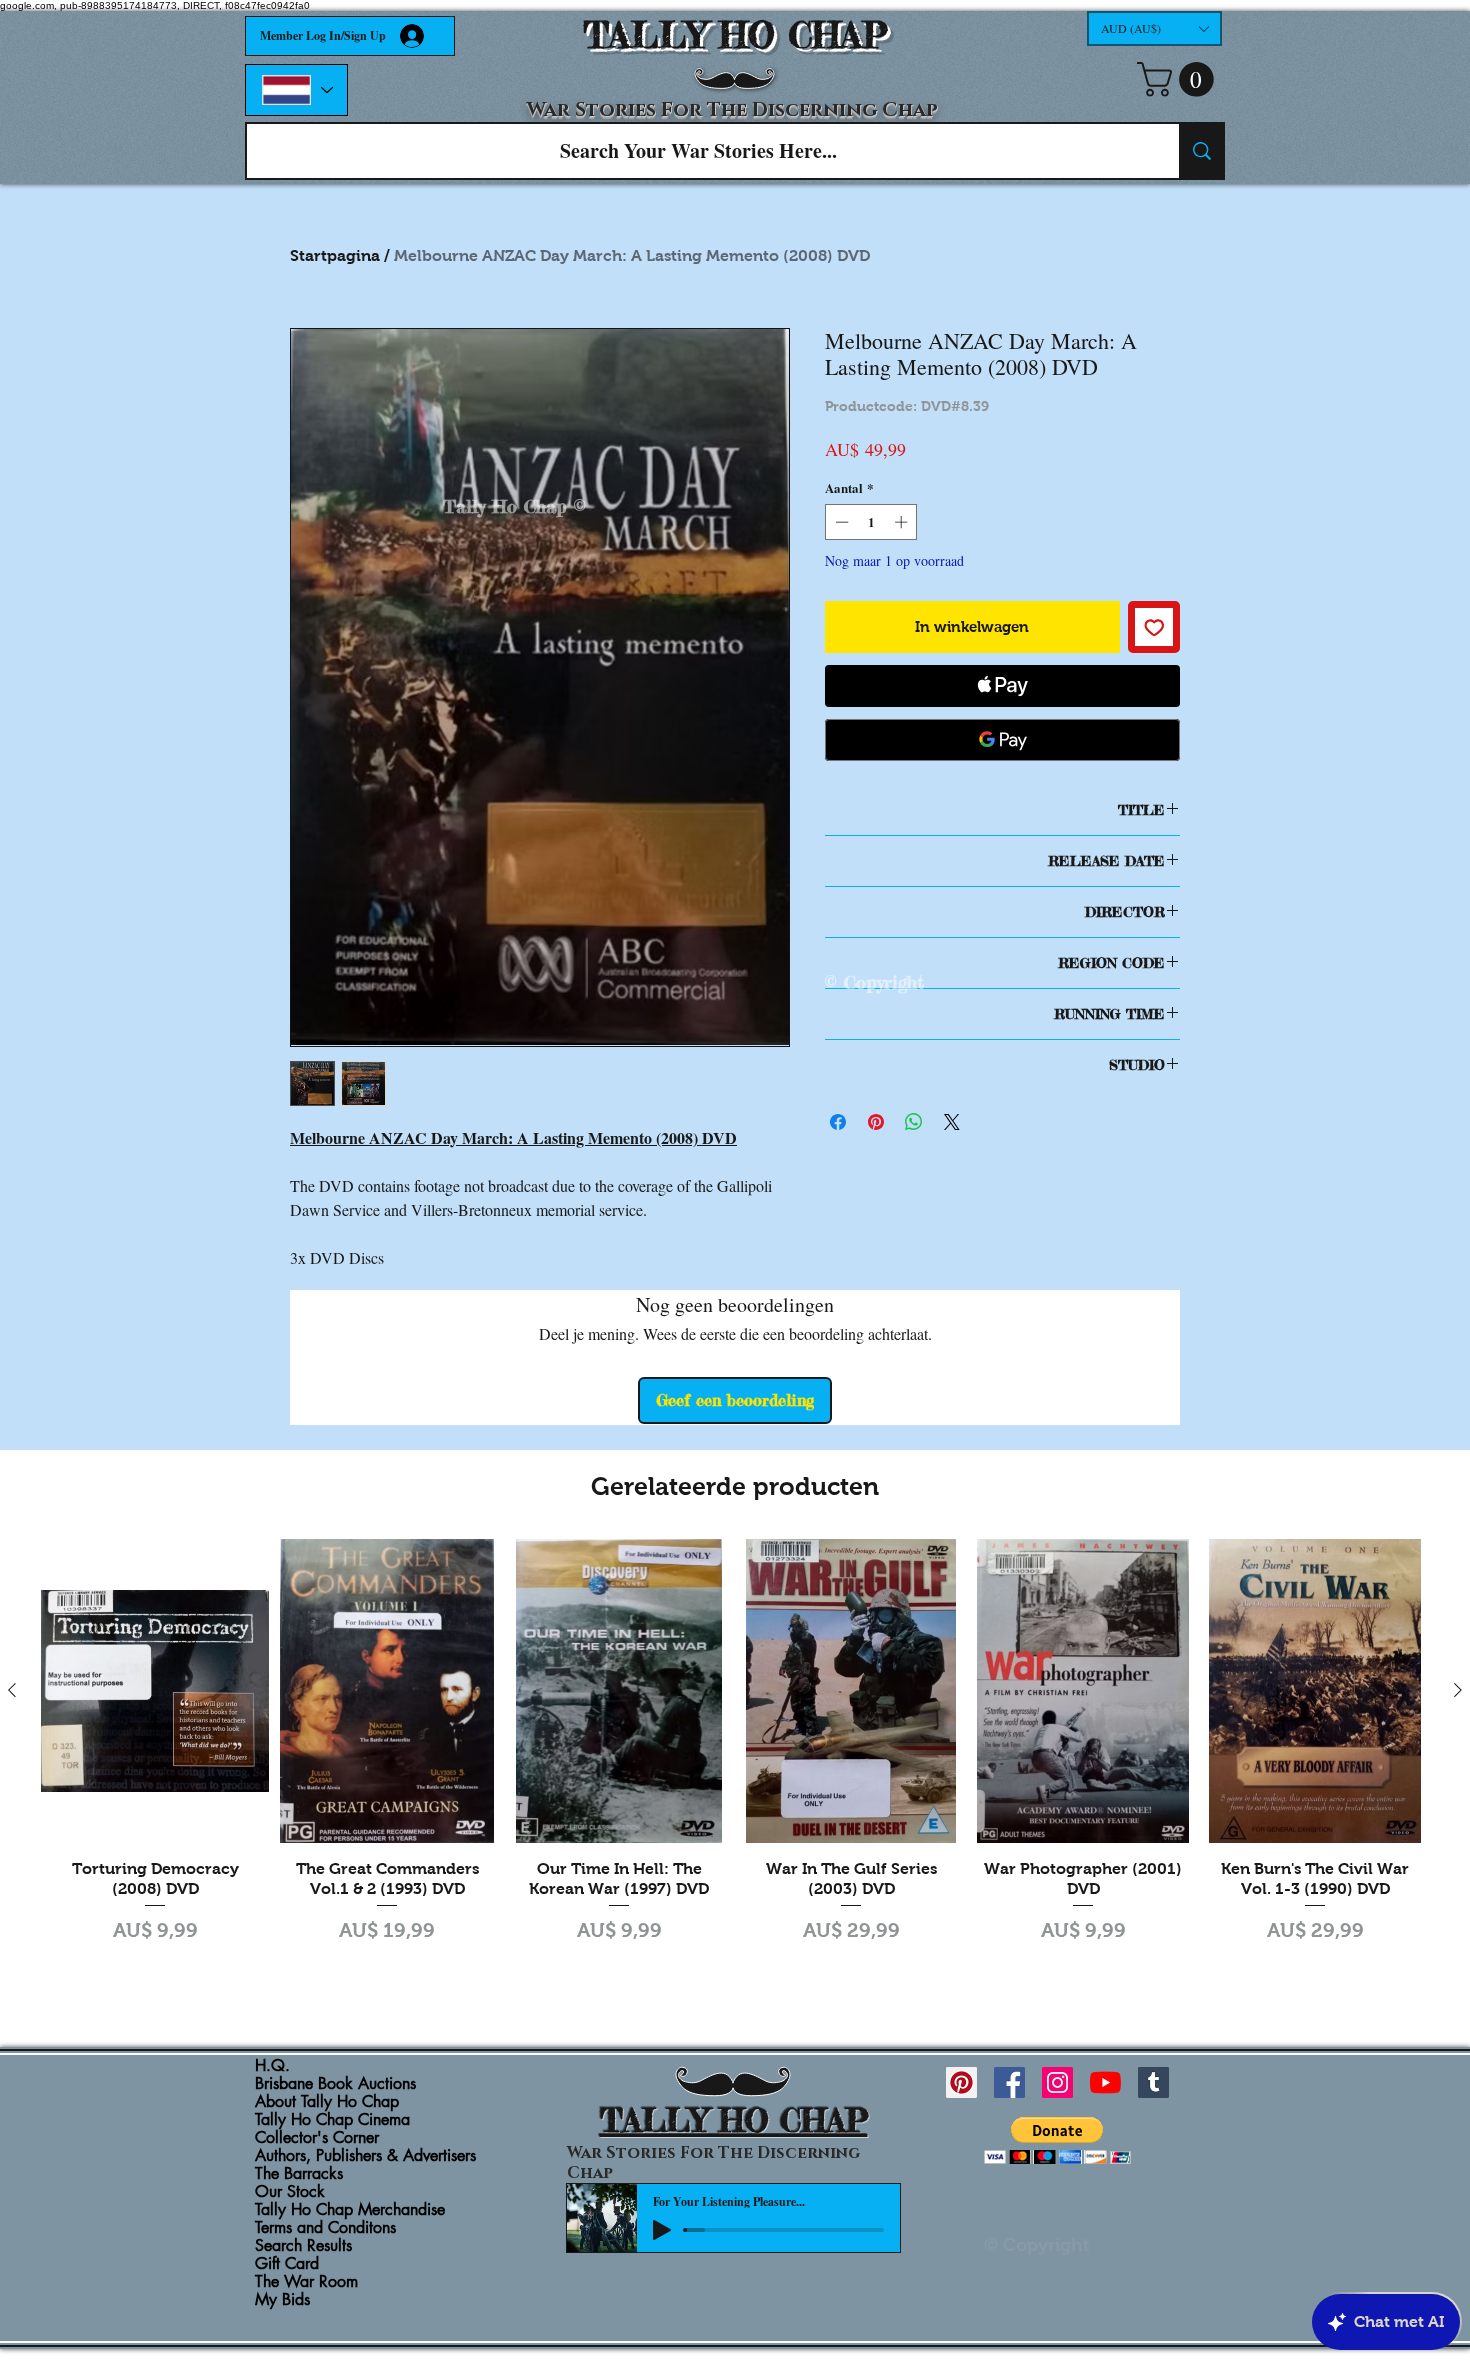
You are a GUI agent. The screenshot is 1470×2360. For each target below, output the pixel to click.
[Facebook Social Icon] (1009, 2082)
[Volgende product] (1458, 1690)
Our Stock (290, 2192)
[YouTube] (1105, 2082)
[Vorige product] (12, 1690)
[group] (735, 1764)
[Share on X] (952, 1122)
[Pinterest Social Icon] (961, 2082)
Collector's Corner (317, 2138)
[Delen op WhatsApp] (914, 1122)
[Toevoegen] (1154, 627)
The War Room (306, 2282)
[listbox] (1154, 28)
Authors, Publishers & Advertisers (365, 2156)
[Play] (662, 2230)
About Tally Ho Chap (327, 2102)
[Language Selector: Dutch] (296, 90)
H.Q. (272, 2066)
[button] (1154, 28)
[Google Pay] (1002, 740)
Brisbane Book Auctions (335, 2084)
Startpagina (335, 255)
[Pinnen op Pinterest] (876, 1122)
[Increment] (903, 522)
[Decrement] (840, 522)
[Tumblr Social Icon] (1153, 2082)
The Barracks (299, 2174)
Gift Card (287, 2264)
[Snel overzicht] (155, 1691)
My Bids (282, 2300)
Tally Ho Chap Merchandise (350, 2210)
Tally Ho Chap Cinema (332, 2120)
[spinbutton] (871, 522)
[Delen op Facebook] (838, 1122)
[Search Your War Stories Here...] (1201, 151)
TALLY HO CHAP (735, 35)
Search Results (303, 2246)
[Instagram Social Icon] (1057, 2082)
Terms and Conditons (325, 2228)
